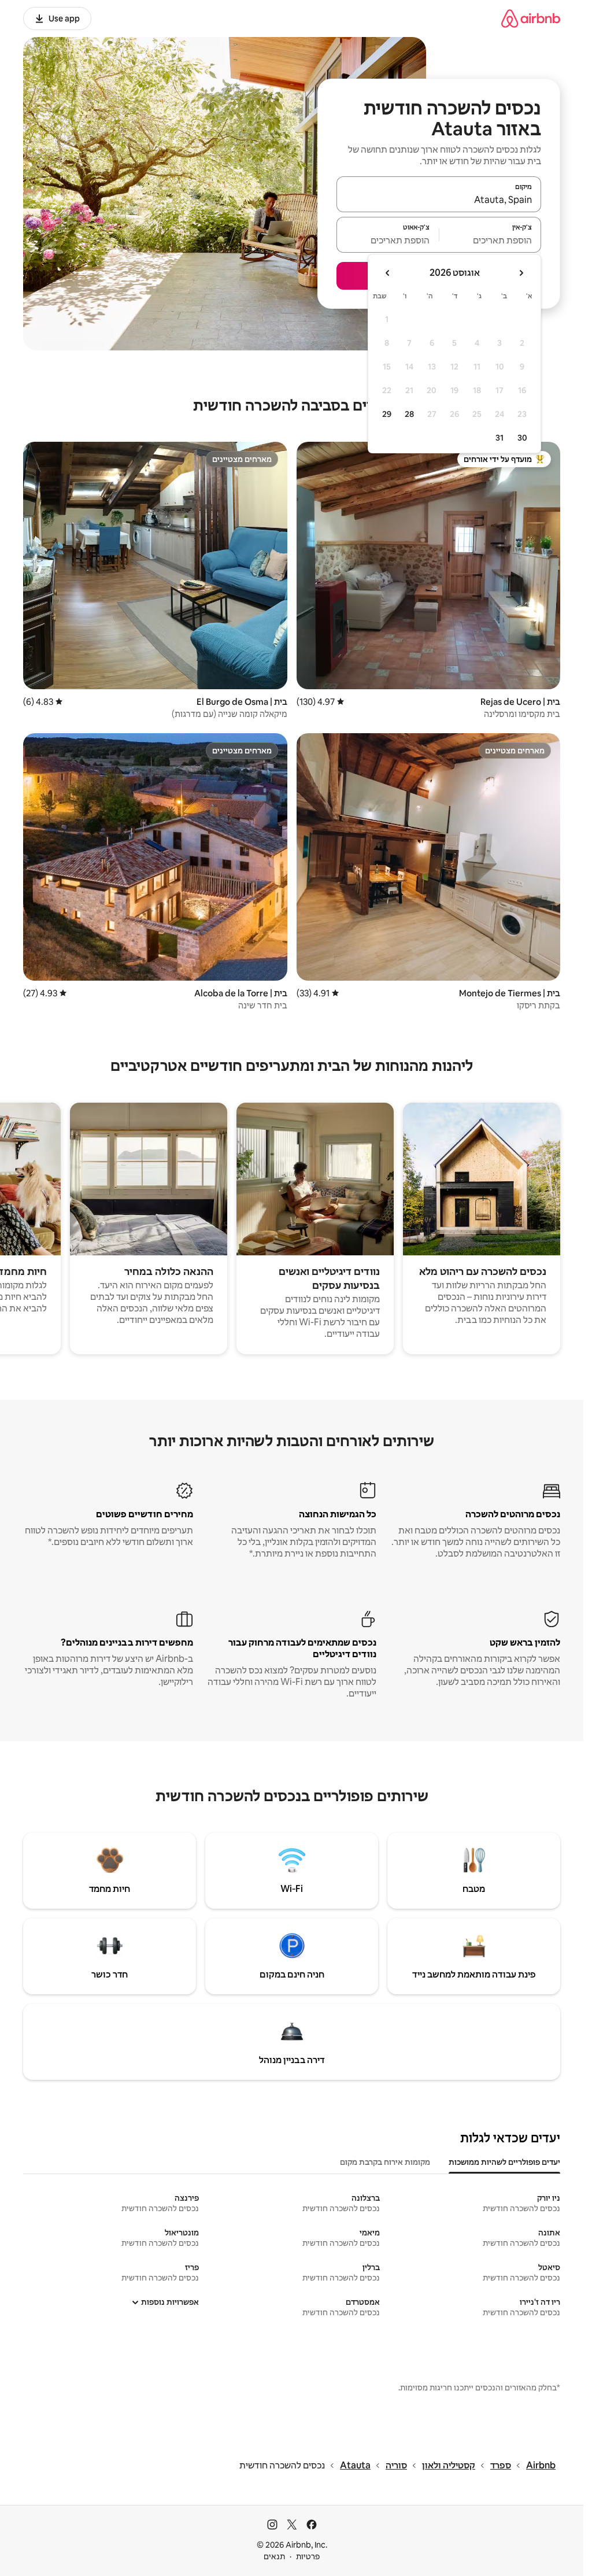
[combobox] (439, 199)
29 (387, 414)
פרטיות (308, 2556)
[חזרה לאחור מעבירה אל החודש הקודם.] (521, 273)
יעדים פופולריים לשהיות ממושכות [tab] (504, 2162)
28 (409, 414)
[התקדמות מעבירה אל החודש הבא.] (388, 273)
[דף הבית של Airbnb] (531, 18)
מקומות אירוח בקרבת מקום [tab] (385, 2162)
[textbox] (491, 240)
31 (499, 438)
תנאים (274, 2556)
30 (522, 438)
